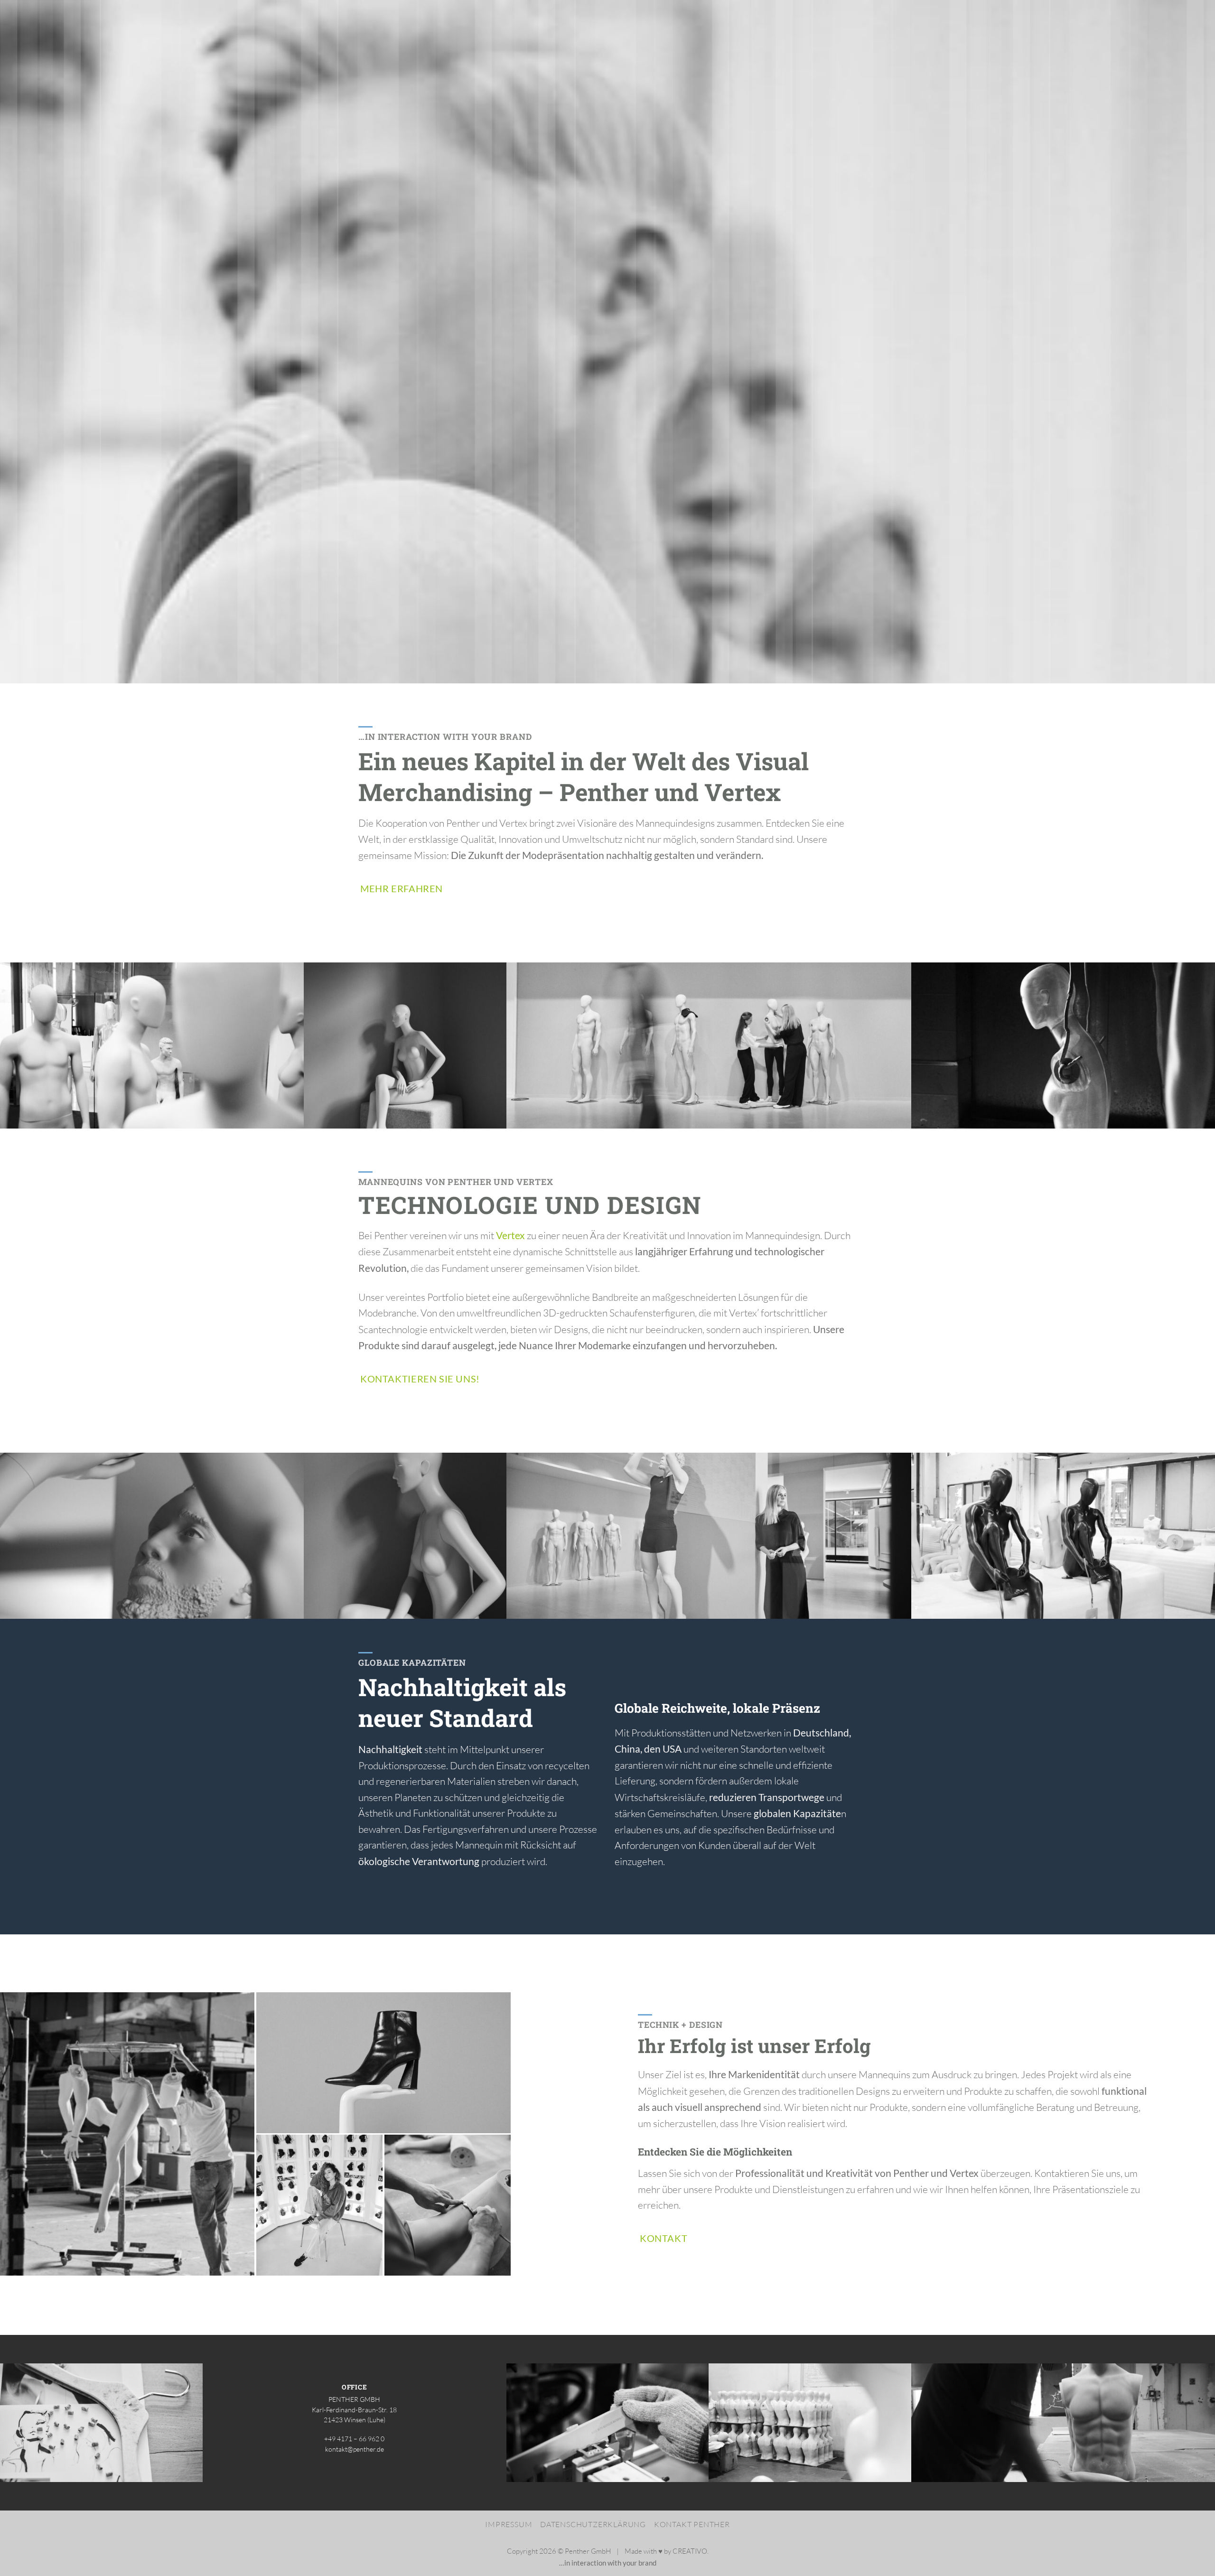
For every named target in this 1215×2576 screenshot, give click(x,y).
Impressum (509, 2524)
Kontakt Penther (692, 2524)
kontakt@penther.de (355, 2449)
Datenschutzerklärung (593, 2524)
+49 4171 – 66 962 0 (354, 2439)
